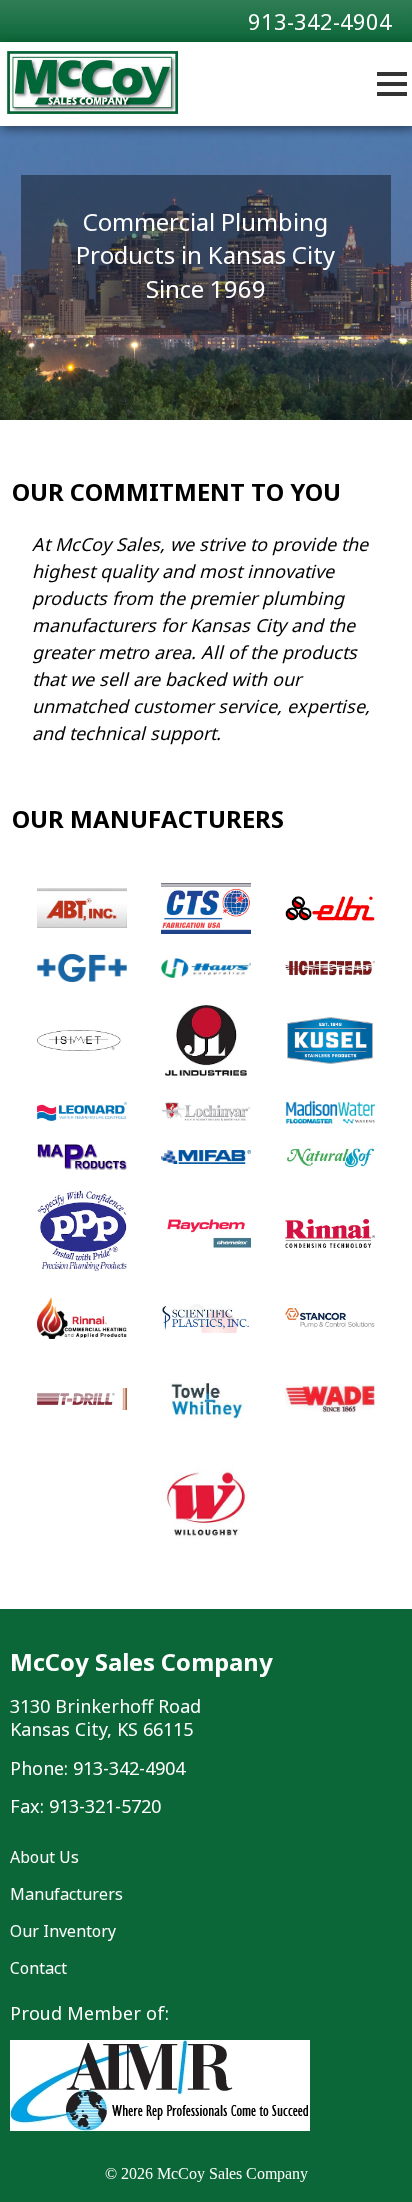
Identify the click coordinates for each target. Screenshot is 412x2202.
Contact (38, 1968)
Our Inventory (63, 1931)
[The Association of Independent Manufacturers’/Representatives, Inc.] (160, 2125)
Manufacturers (66, 1894)
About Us (44, 1857)
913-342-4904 (320, 21)
